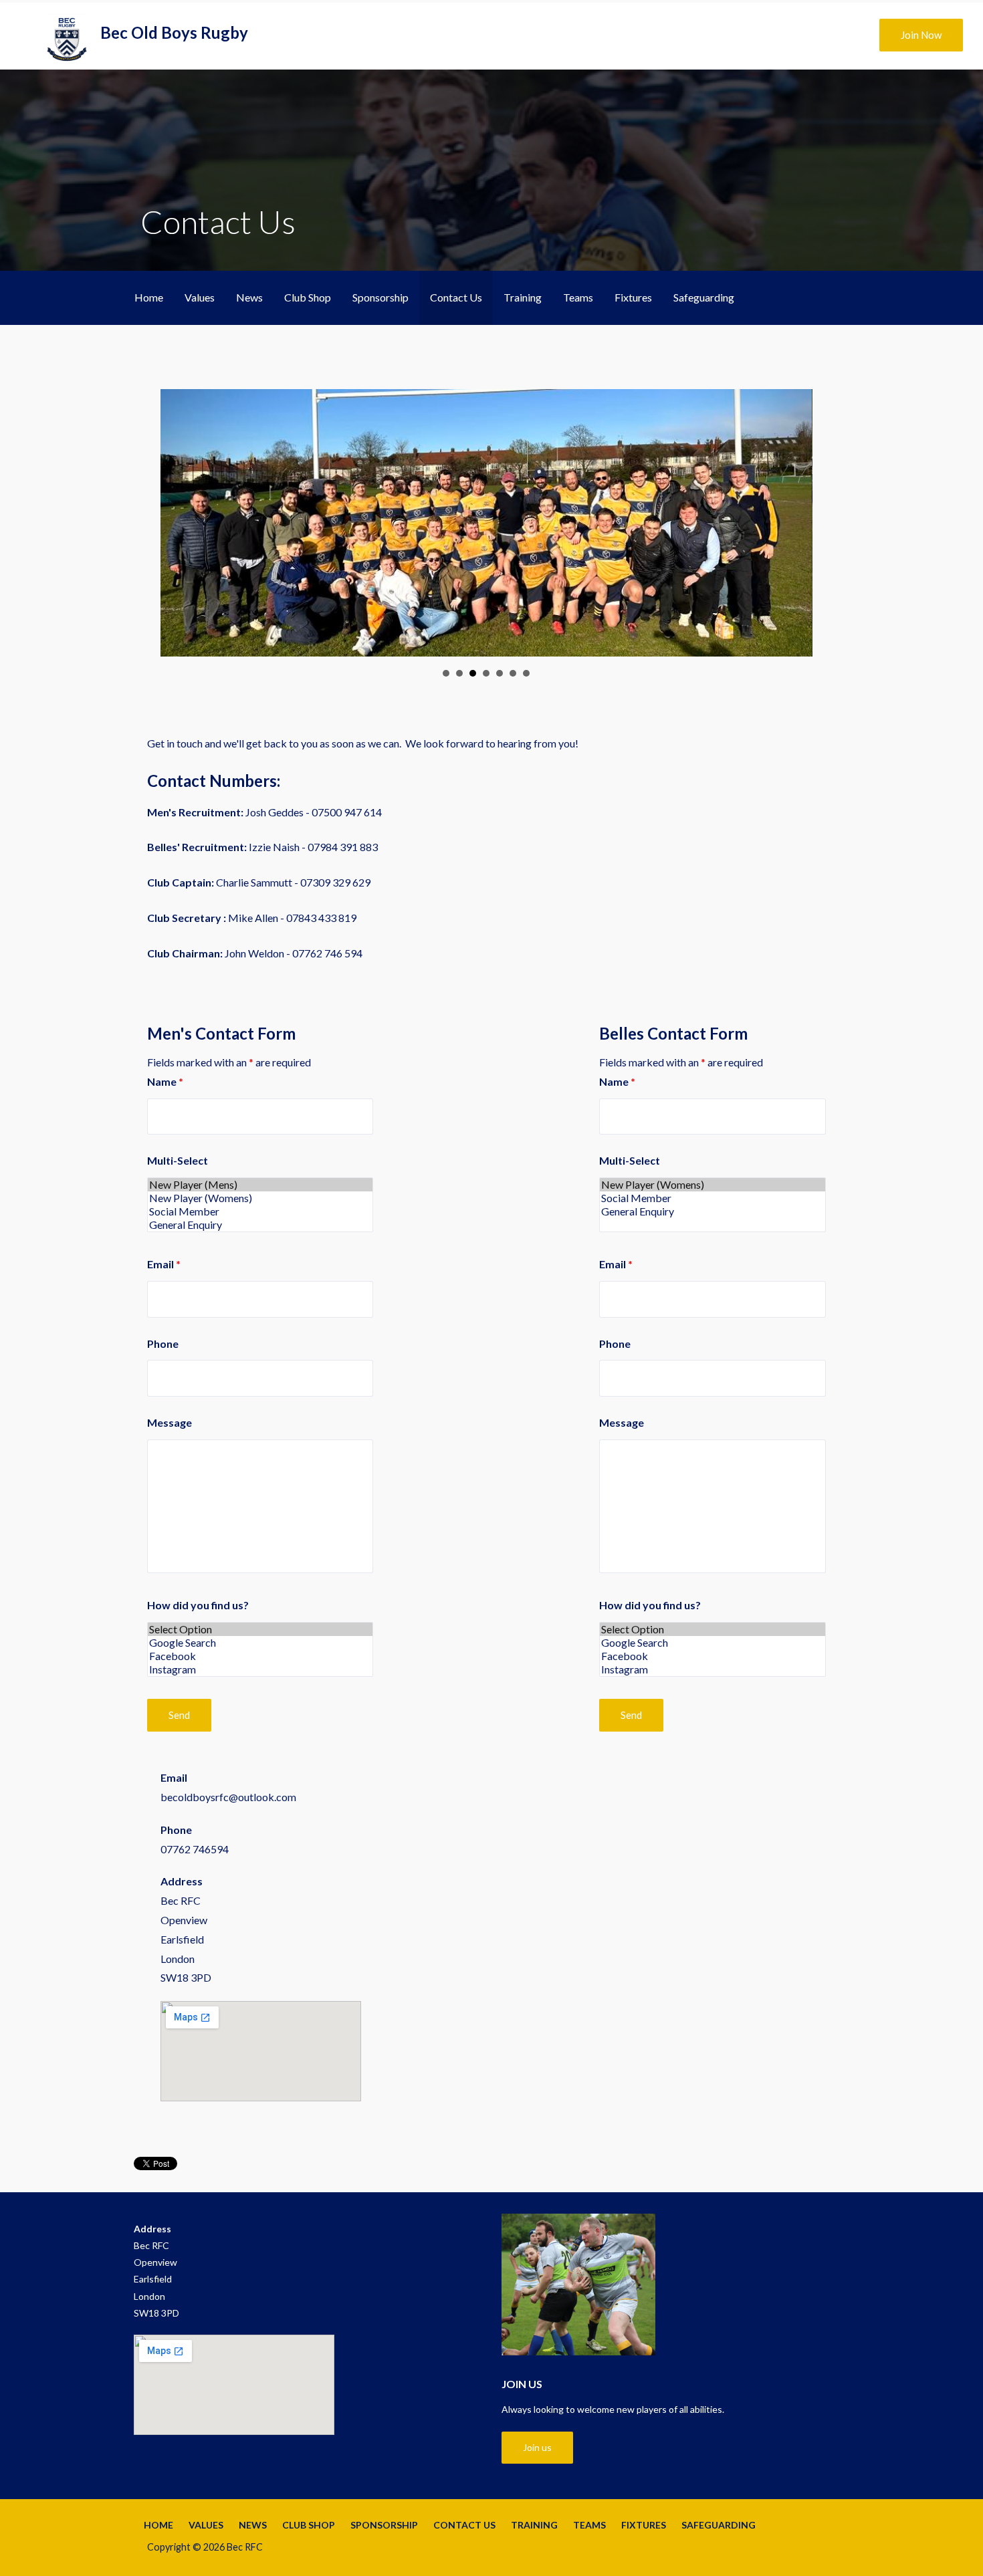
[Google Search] (260, 1643)
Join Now (921, 35)
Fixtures (633, 297)
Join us (537, 2447)
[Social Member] (260, 1211)
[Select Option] (260, 1629)
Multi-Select (178, 1160)
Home (149, 297)
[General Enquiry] (260, 1225)
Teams (578, 297)
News (249, 297)
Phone (163, 1343)
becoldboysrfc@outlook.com (228, 1797)
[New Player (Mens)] (260, 1185)
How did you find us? (198, 1605)
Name (165, 1081)
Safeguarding (704, 297)
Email (164, 1264)
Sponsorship (380, 297)
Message (170, 1422)
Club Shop (308, 297)
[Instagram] (260, 1669)
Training (523, 297)
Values (200, 297)
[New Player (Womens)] (260, 1198)
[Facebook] (260, 1656)
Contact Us (456, 297)
